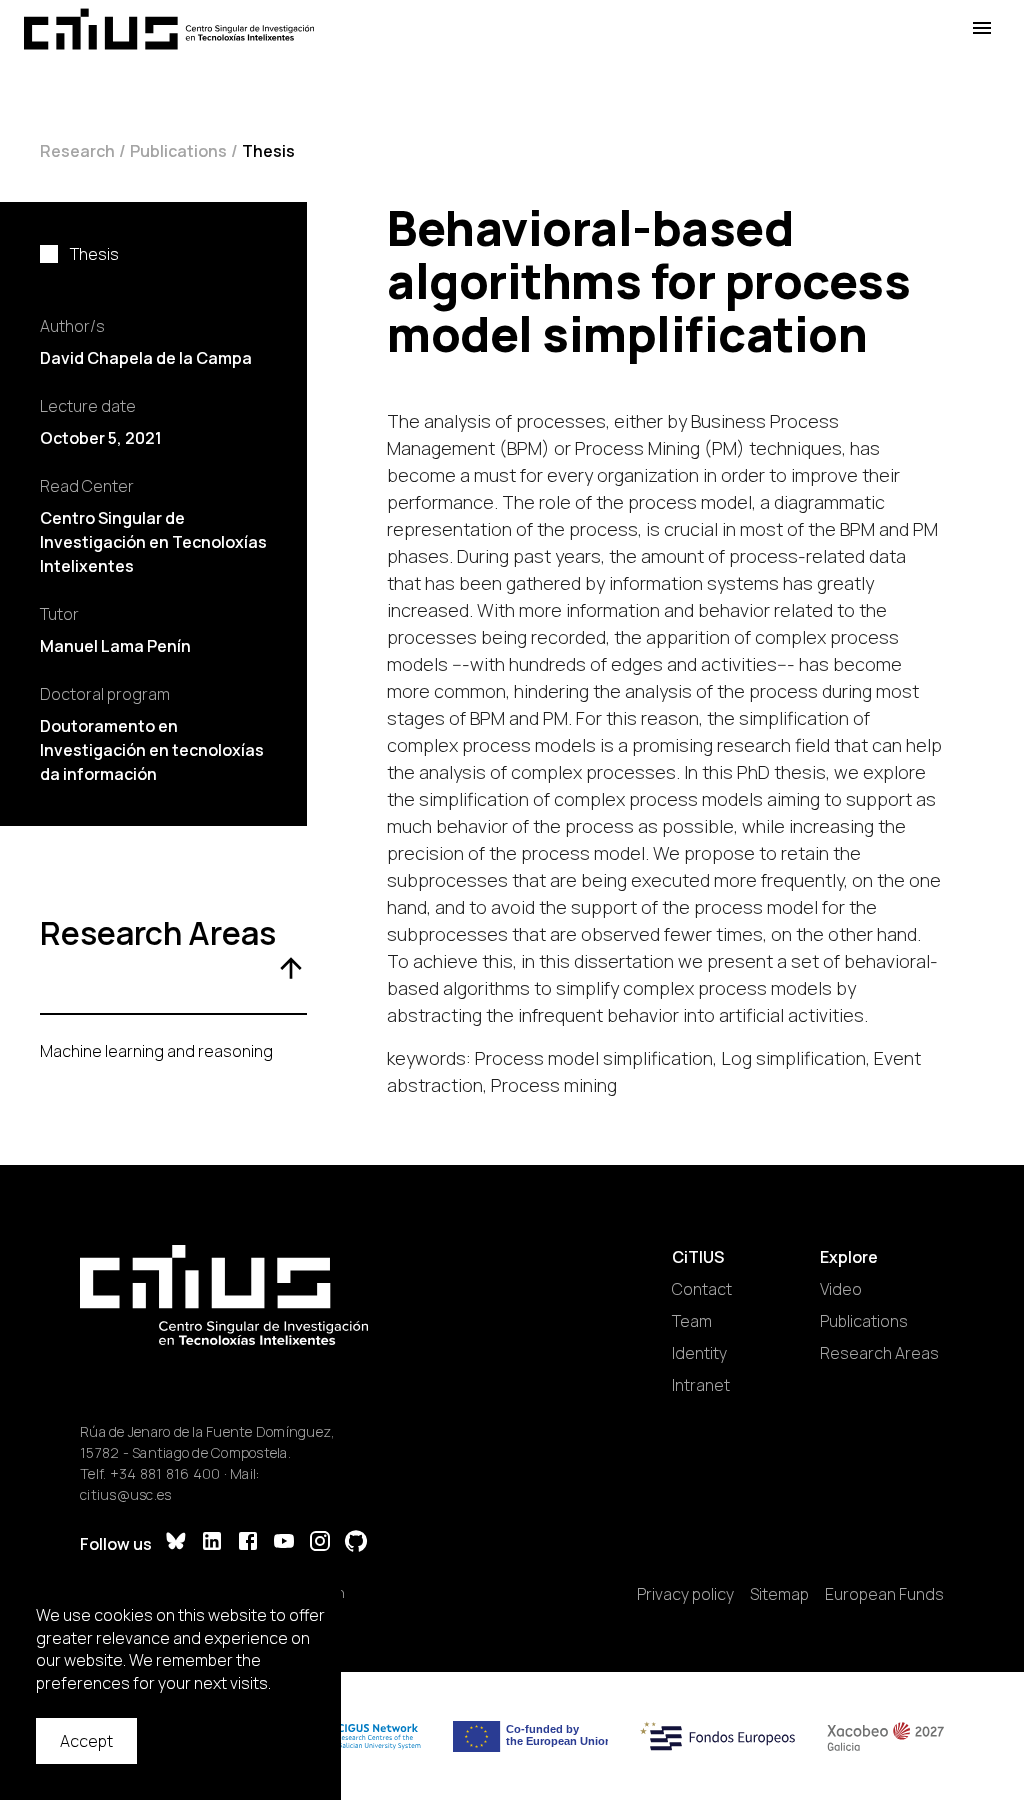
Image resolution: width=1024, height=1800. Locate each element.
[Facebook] (248, 1543)
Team (692, 1321)
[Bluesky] (176, 1543)
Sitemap (779, 1594)
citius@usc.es (125, 1494)
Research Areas (879, 1353)
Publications (178, 151)
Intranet (701, 1385)
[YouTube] (284, 1543)
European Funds (884, 1594)
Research (77, 151)
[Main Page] (169, 29)
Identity (699, 1353)
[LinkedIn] (212, 1543)
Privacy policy (685, 1594)
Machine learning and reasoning (156, 1051)
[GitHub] (356, 1543)
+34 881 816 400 (165, 1473)
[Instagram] (320, 1543)
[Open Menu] (982, 28)
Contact (702, 1289)
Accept (86, 1741)
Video (841, 1289)
